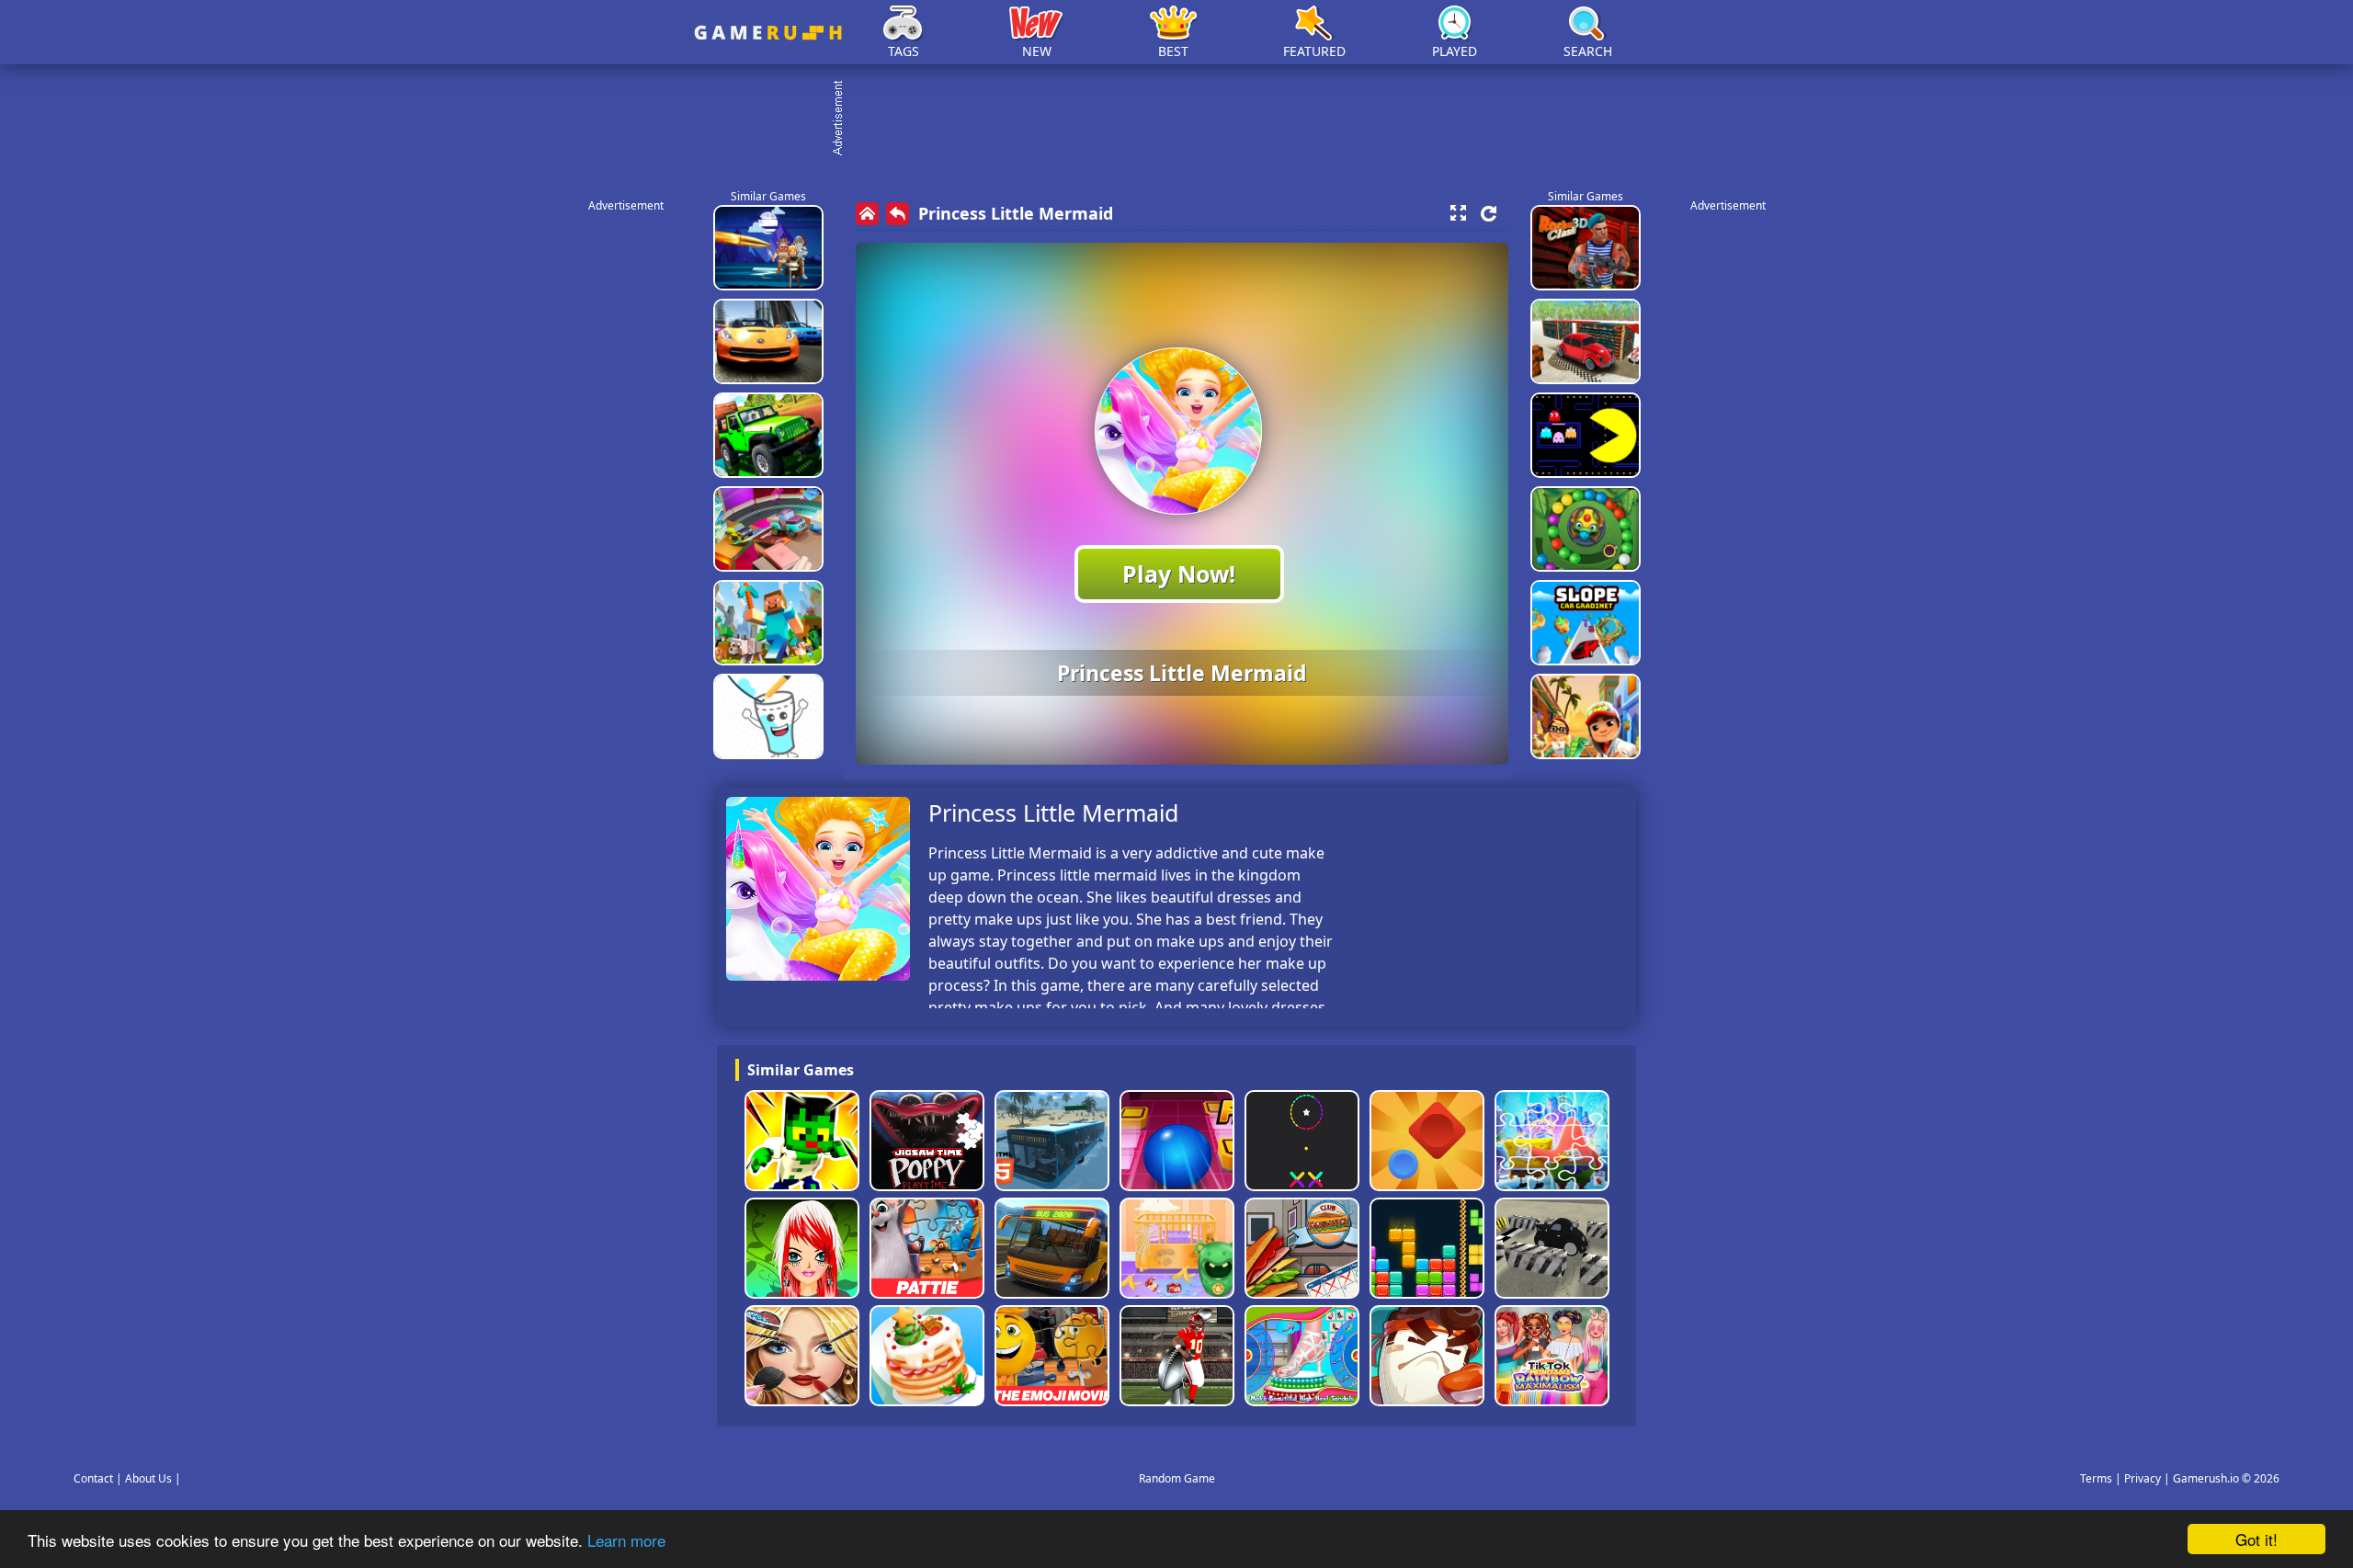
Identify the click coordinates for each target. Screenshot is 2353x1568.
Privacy (2143, 1478)
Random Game (1177, 1478)
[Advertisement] (1186, 119)
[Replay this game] (1489, 214)
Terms (2096, 1478)
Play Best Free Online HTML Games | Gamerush (768, 33)
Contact (93, 1478)
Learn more (626, 1540)
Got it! (2256, 1539)
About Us (148, 1478)
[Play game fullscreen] (1458, 213)
